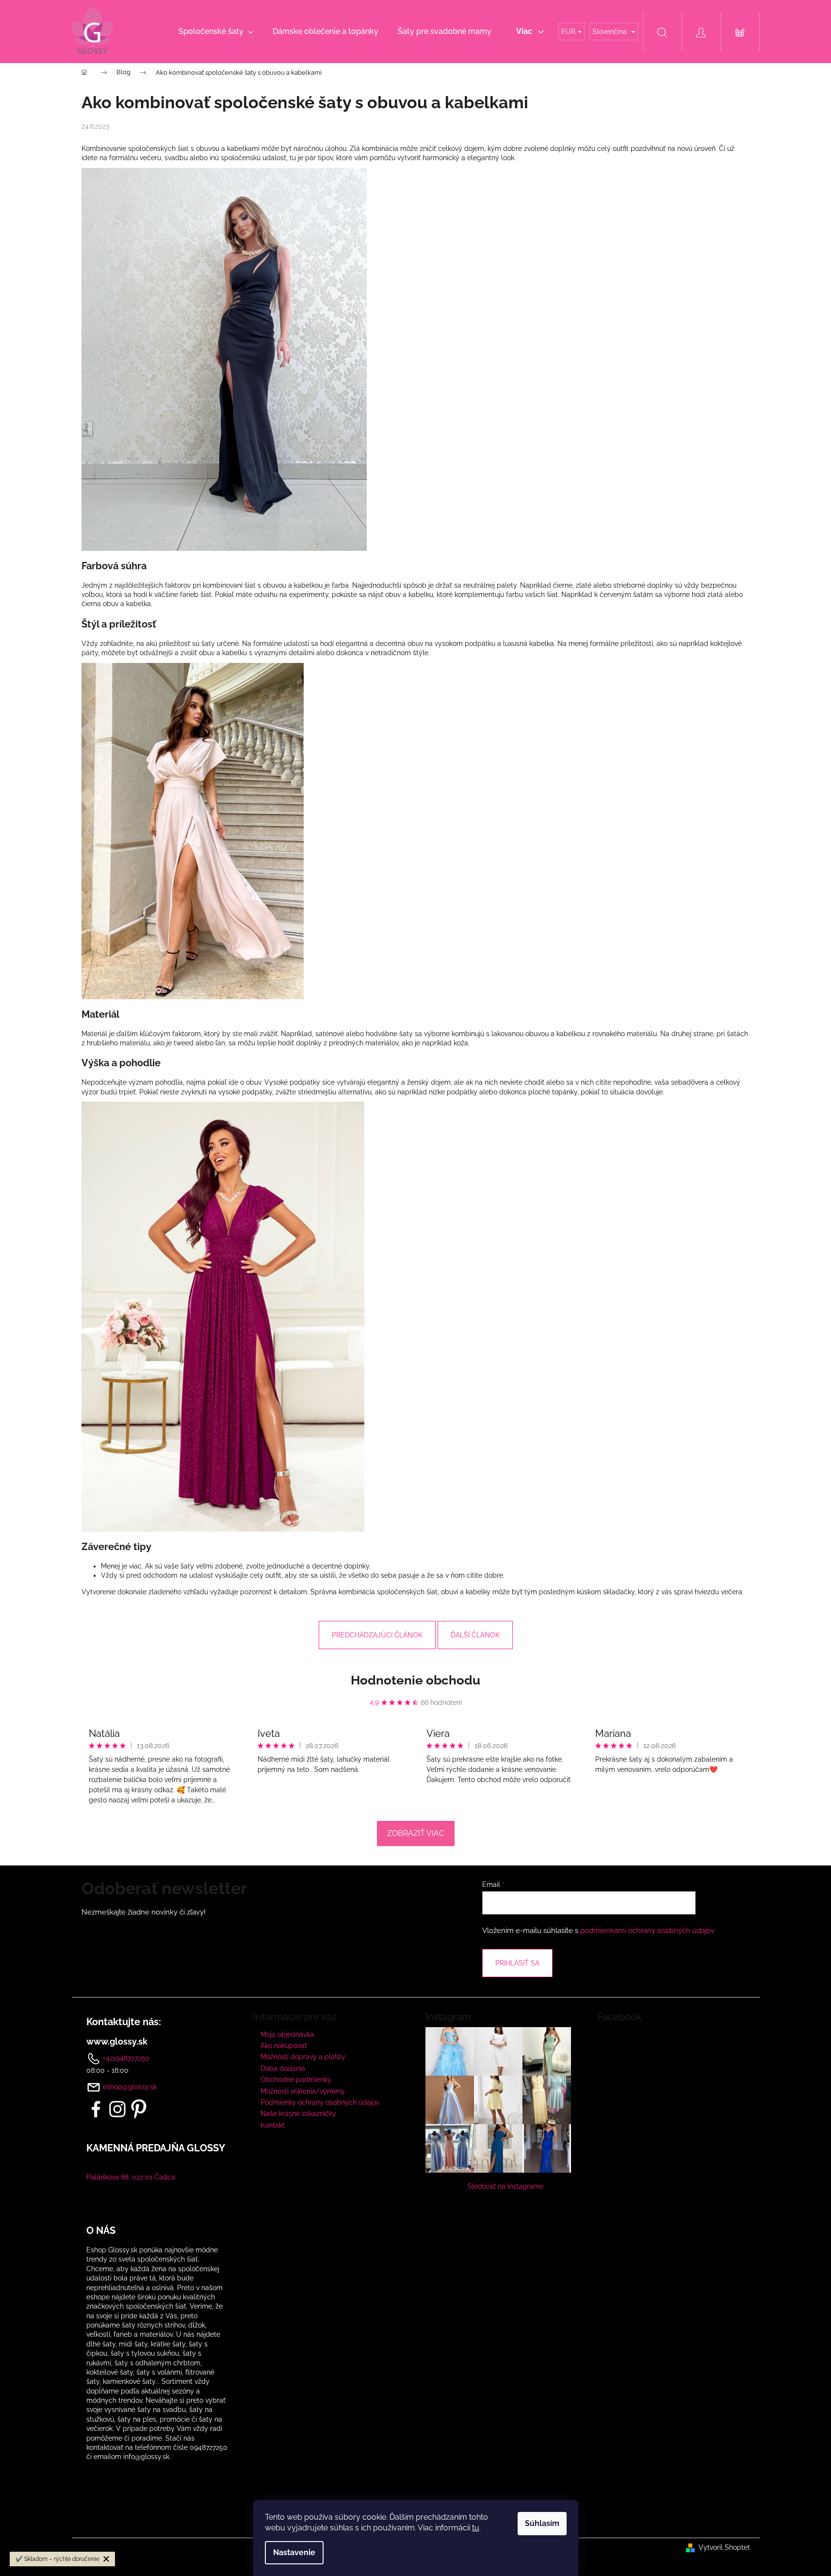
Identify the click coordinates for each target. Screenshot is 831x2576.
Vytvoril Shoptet (724, 2547)
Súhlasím (542, 2523)
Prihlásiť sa (517, 1963)
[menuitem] (216, 32)
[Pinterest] (139, 2109)
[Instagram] (117, 2109)
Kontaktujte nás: (124, 2022)
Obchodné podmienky (296, 2080)
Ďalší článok (475, 1635)
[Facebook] (96, 2109)
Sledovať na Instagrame (505, 2186)
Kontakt (273, 2125)
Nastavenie (294, 2552)
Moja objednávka (287, 2034)
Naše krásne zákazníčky (298, 2114)
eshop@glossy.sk (130, 2087)
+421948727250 (125, 2058)
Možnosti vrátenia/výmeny (303, 2091)
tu (476, 2528)
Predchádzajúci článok (377, 1635)
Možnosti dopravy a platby (303, 2057)
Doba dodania (283, 2068)
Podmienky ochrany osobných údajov (320, 2102)
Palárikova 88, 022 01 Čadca (131, 2177)
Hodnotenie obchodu (415, 1680)
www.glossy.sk (117, 2042)
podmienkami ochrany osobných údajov (647, 1931)
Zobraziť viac (416, 1833)
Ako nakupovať (284, 2046)
